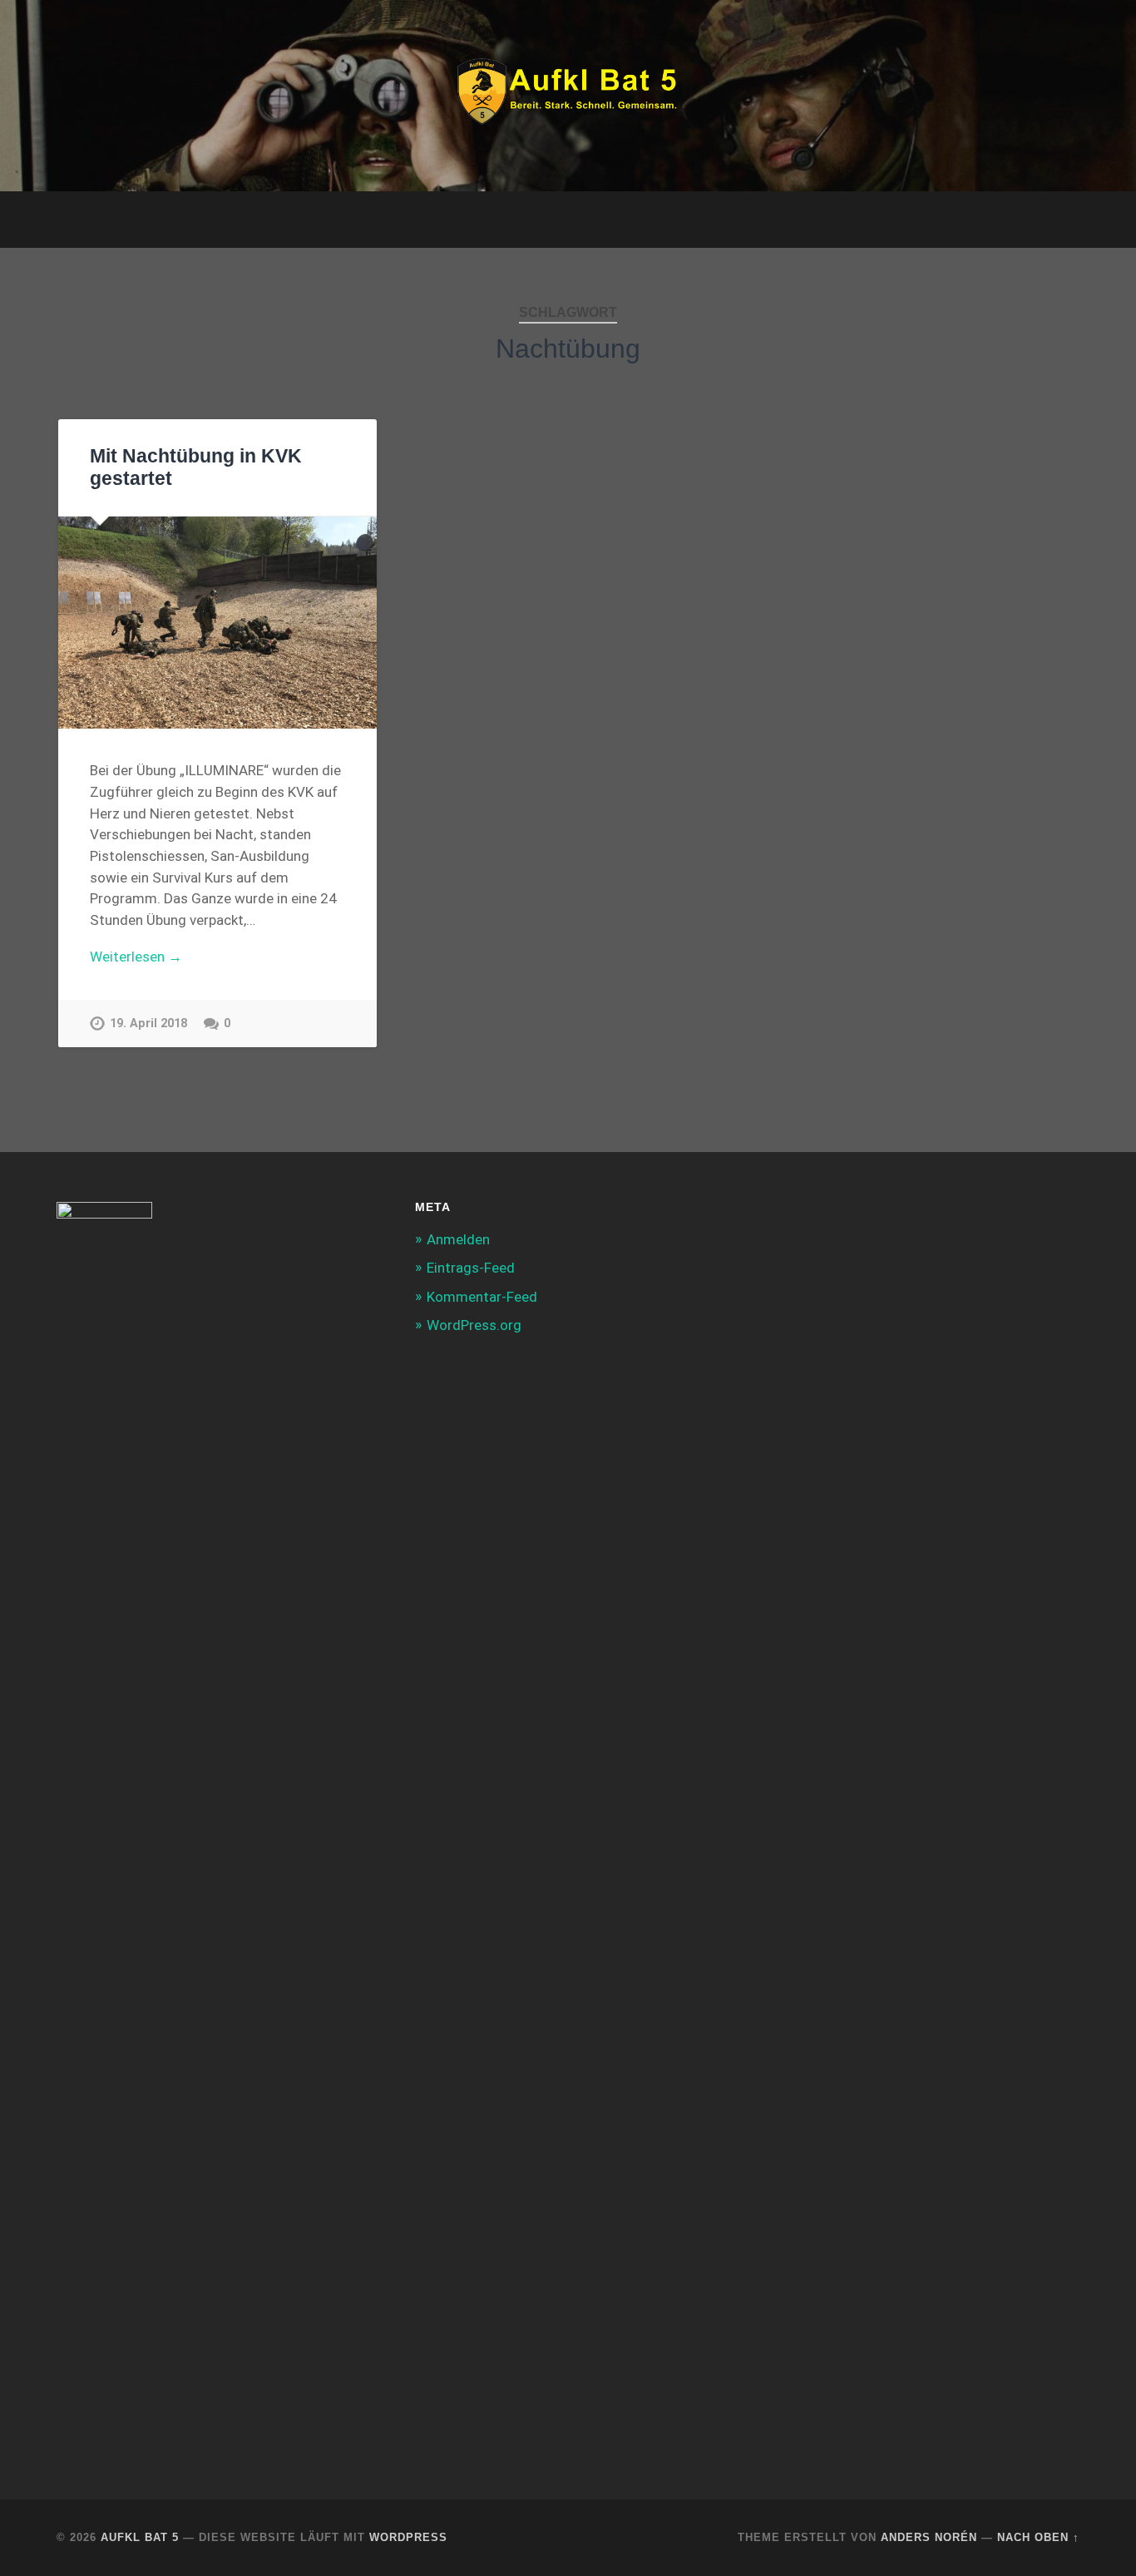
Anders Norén (929, 2537)
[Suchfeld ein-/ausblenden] (1051, 220)
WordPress (408, 2537)
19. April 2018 (148, 1023)
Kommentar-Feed (482, 1297)
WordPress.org (474, 1325)
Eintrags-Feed (471, 1268)
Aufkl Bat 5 (140, 2537)
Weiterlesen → (136, 957)
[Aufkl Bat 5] (568, 96)
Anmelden (458, 1239)
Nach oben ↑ (1038, 2537)
